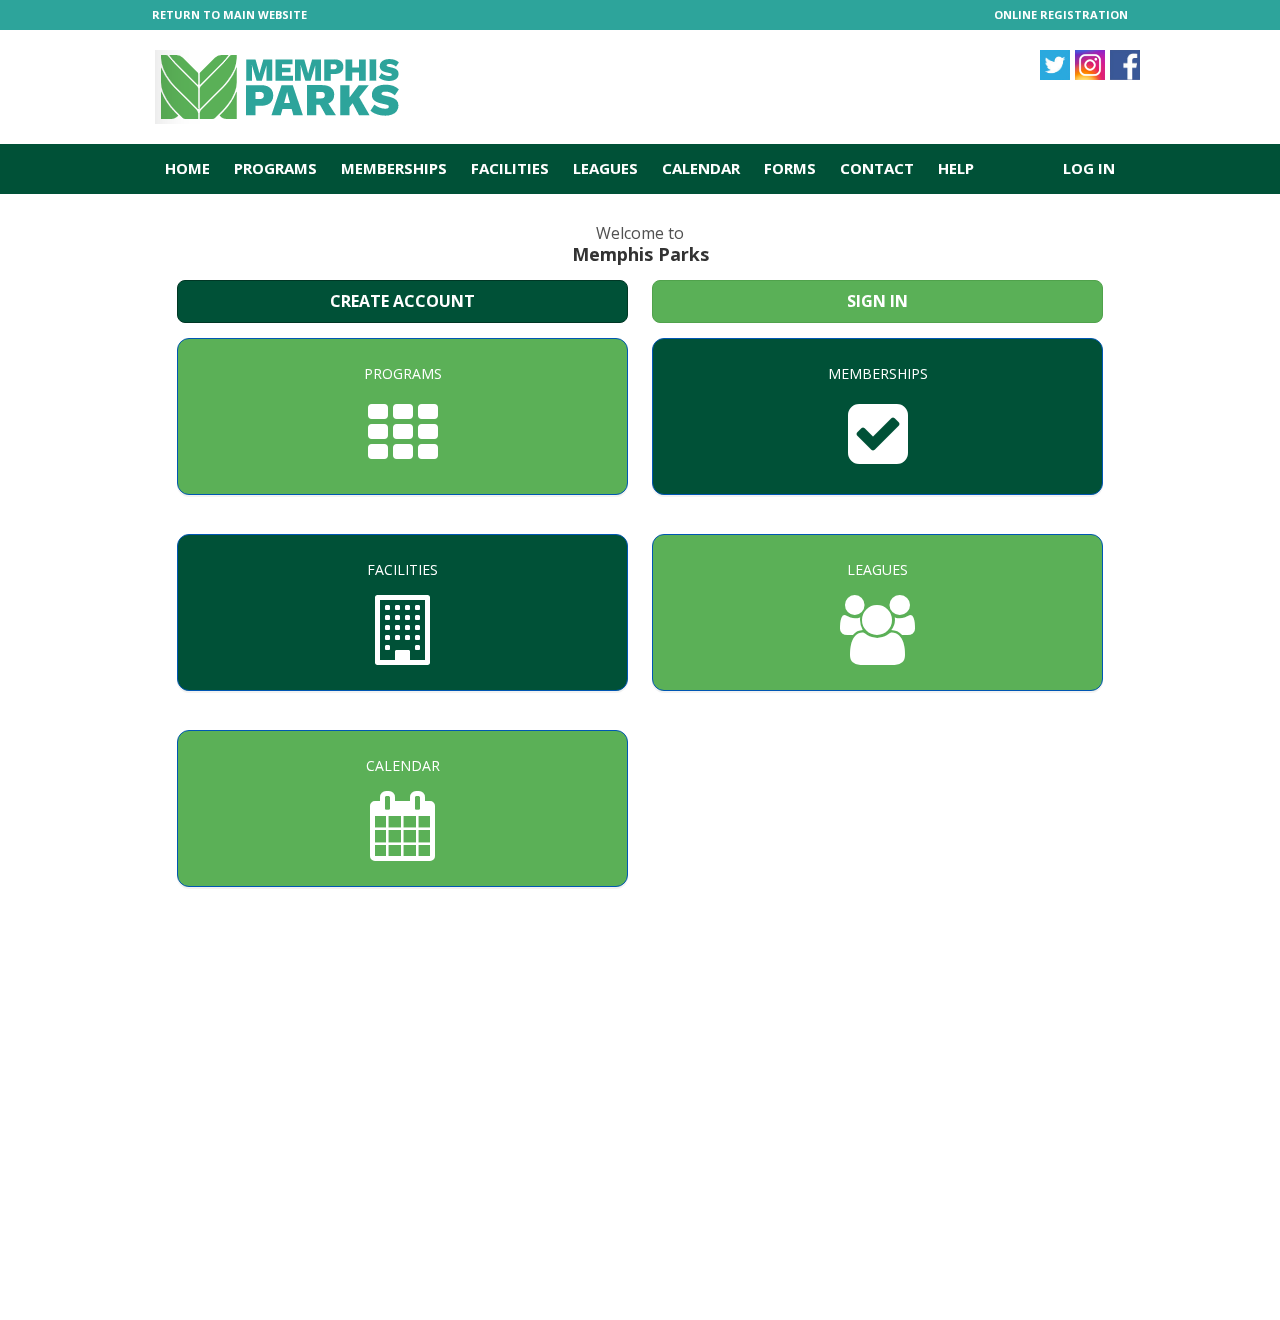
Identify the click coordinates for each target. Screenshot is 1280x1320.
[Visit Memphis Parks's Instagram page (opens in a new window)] (1055, 65)
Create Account (402, 301)
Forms (790, 168)
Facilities (510, 168)
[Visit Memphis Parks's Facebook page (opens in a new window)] (1125, 65)
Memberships (394, 168)
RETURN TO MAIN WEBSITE (229, 14)
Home (187, 168)
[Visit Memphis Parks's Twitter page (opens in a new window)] (1090, 65)
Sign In (877, 301)
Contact (877, 168)
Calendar (701, 168)
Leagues (605, 168)
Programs (275, 168)
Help (956, 168)
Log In (1089, 168)
